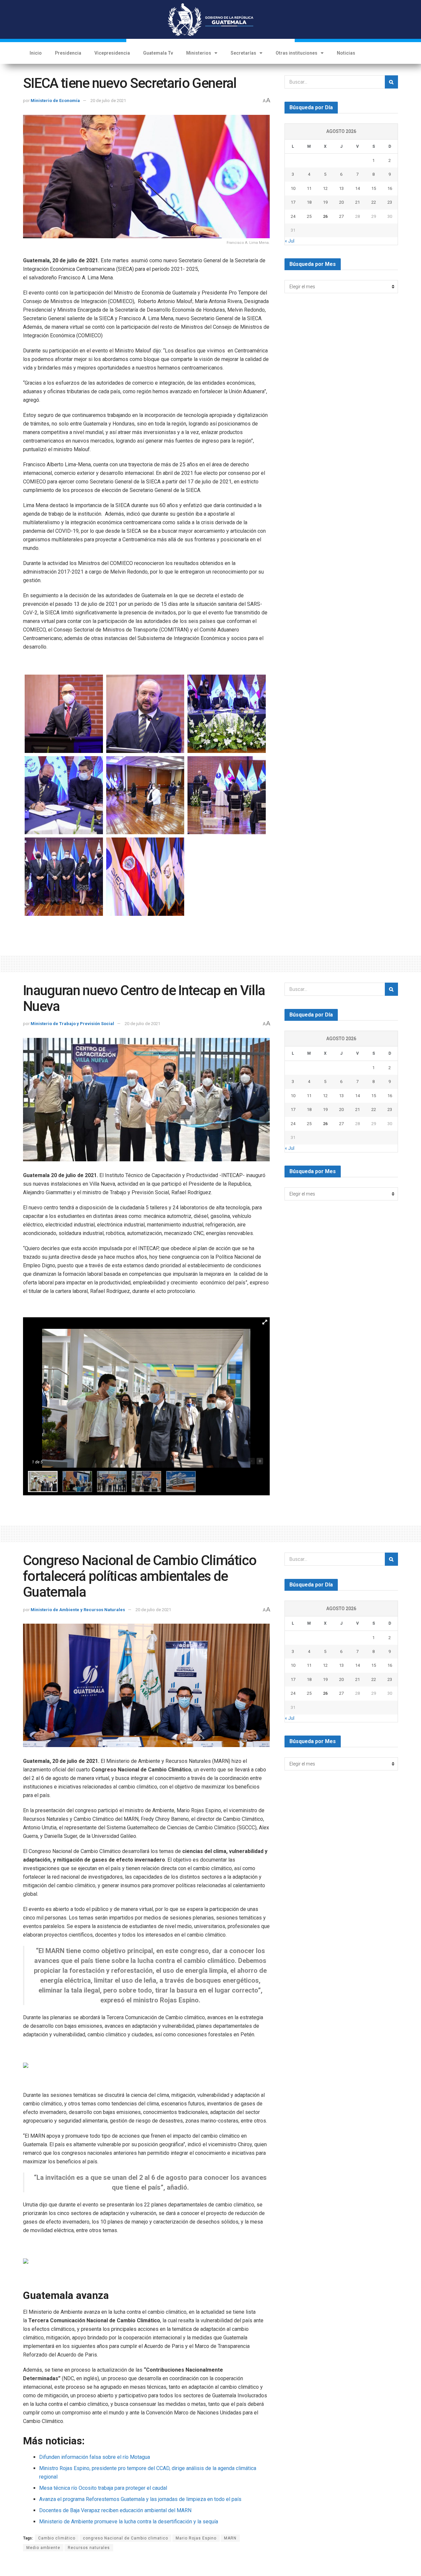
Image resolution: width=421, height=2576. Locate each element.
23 (390, 202)
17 (293, 202)
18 (309, 202)
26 (325, 216)
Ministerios (199, 53)
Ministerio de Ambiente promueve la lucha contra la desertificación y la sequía (129, 2522)
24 (293, 216)
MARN (230, 2538)
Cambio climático (57, 2538)
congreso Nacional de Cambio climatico (125, 2538)
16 (390, 188)
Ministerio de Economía (55, 101)
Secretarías (243, 53)
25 (309, 216)
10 (293, 188)
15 (374, 188)
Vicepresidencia (112, 53)
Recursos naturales (89, 2548)
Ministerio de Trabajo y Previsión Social (72, 1024)
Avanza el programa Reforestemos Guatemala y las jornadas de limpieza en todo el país (140, 2499)
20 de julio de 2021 (108, 101)
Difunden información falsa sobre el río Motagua (95, 2457)
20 (341, 202)
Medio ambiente (43, 2548)
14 (358, 188)
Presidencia (68, 53)
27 (341, 216)
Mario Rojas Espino (196, 2538)
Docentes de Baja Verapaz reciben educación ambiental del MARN (115, 2510)
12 (325, 188)
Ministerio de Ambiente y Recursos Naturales (78, 1610)
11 (309, 188)
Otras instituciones (297, 53)
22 (374, 202)
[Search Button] (391, 82)
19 (325, 202)
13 (341, 188)
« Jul (290, 241)
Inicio (36, 53)
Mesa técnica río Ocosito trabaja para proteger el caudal (103, 2488)
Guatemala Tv (158, 53)
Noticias (346, 53)
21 (358, 202)
